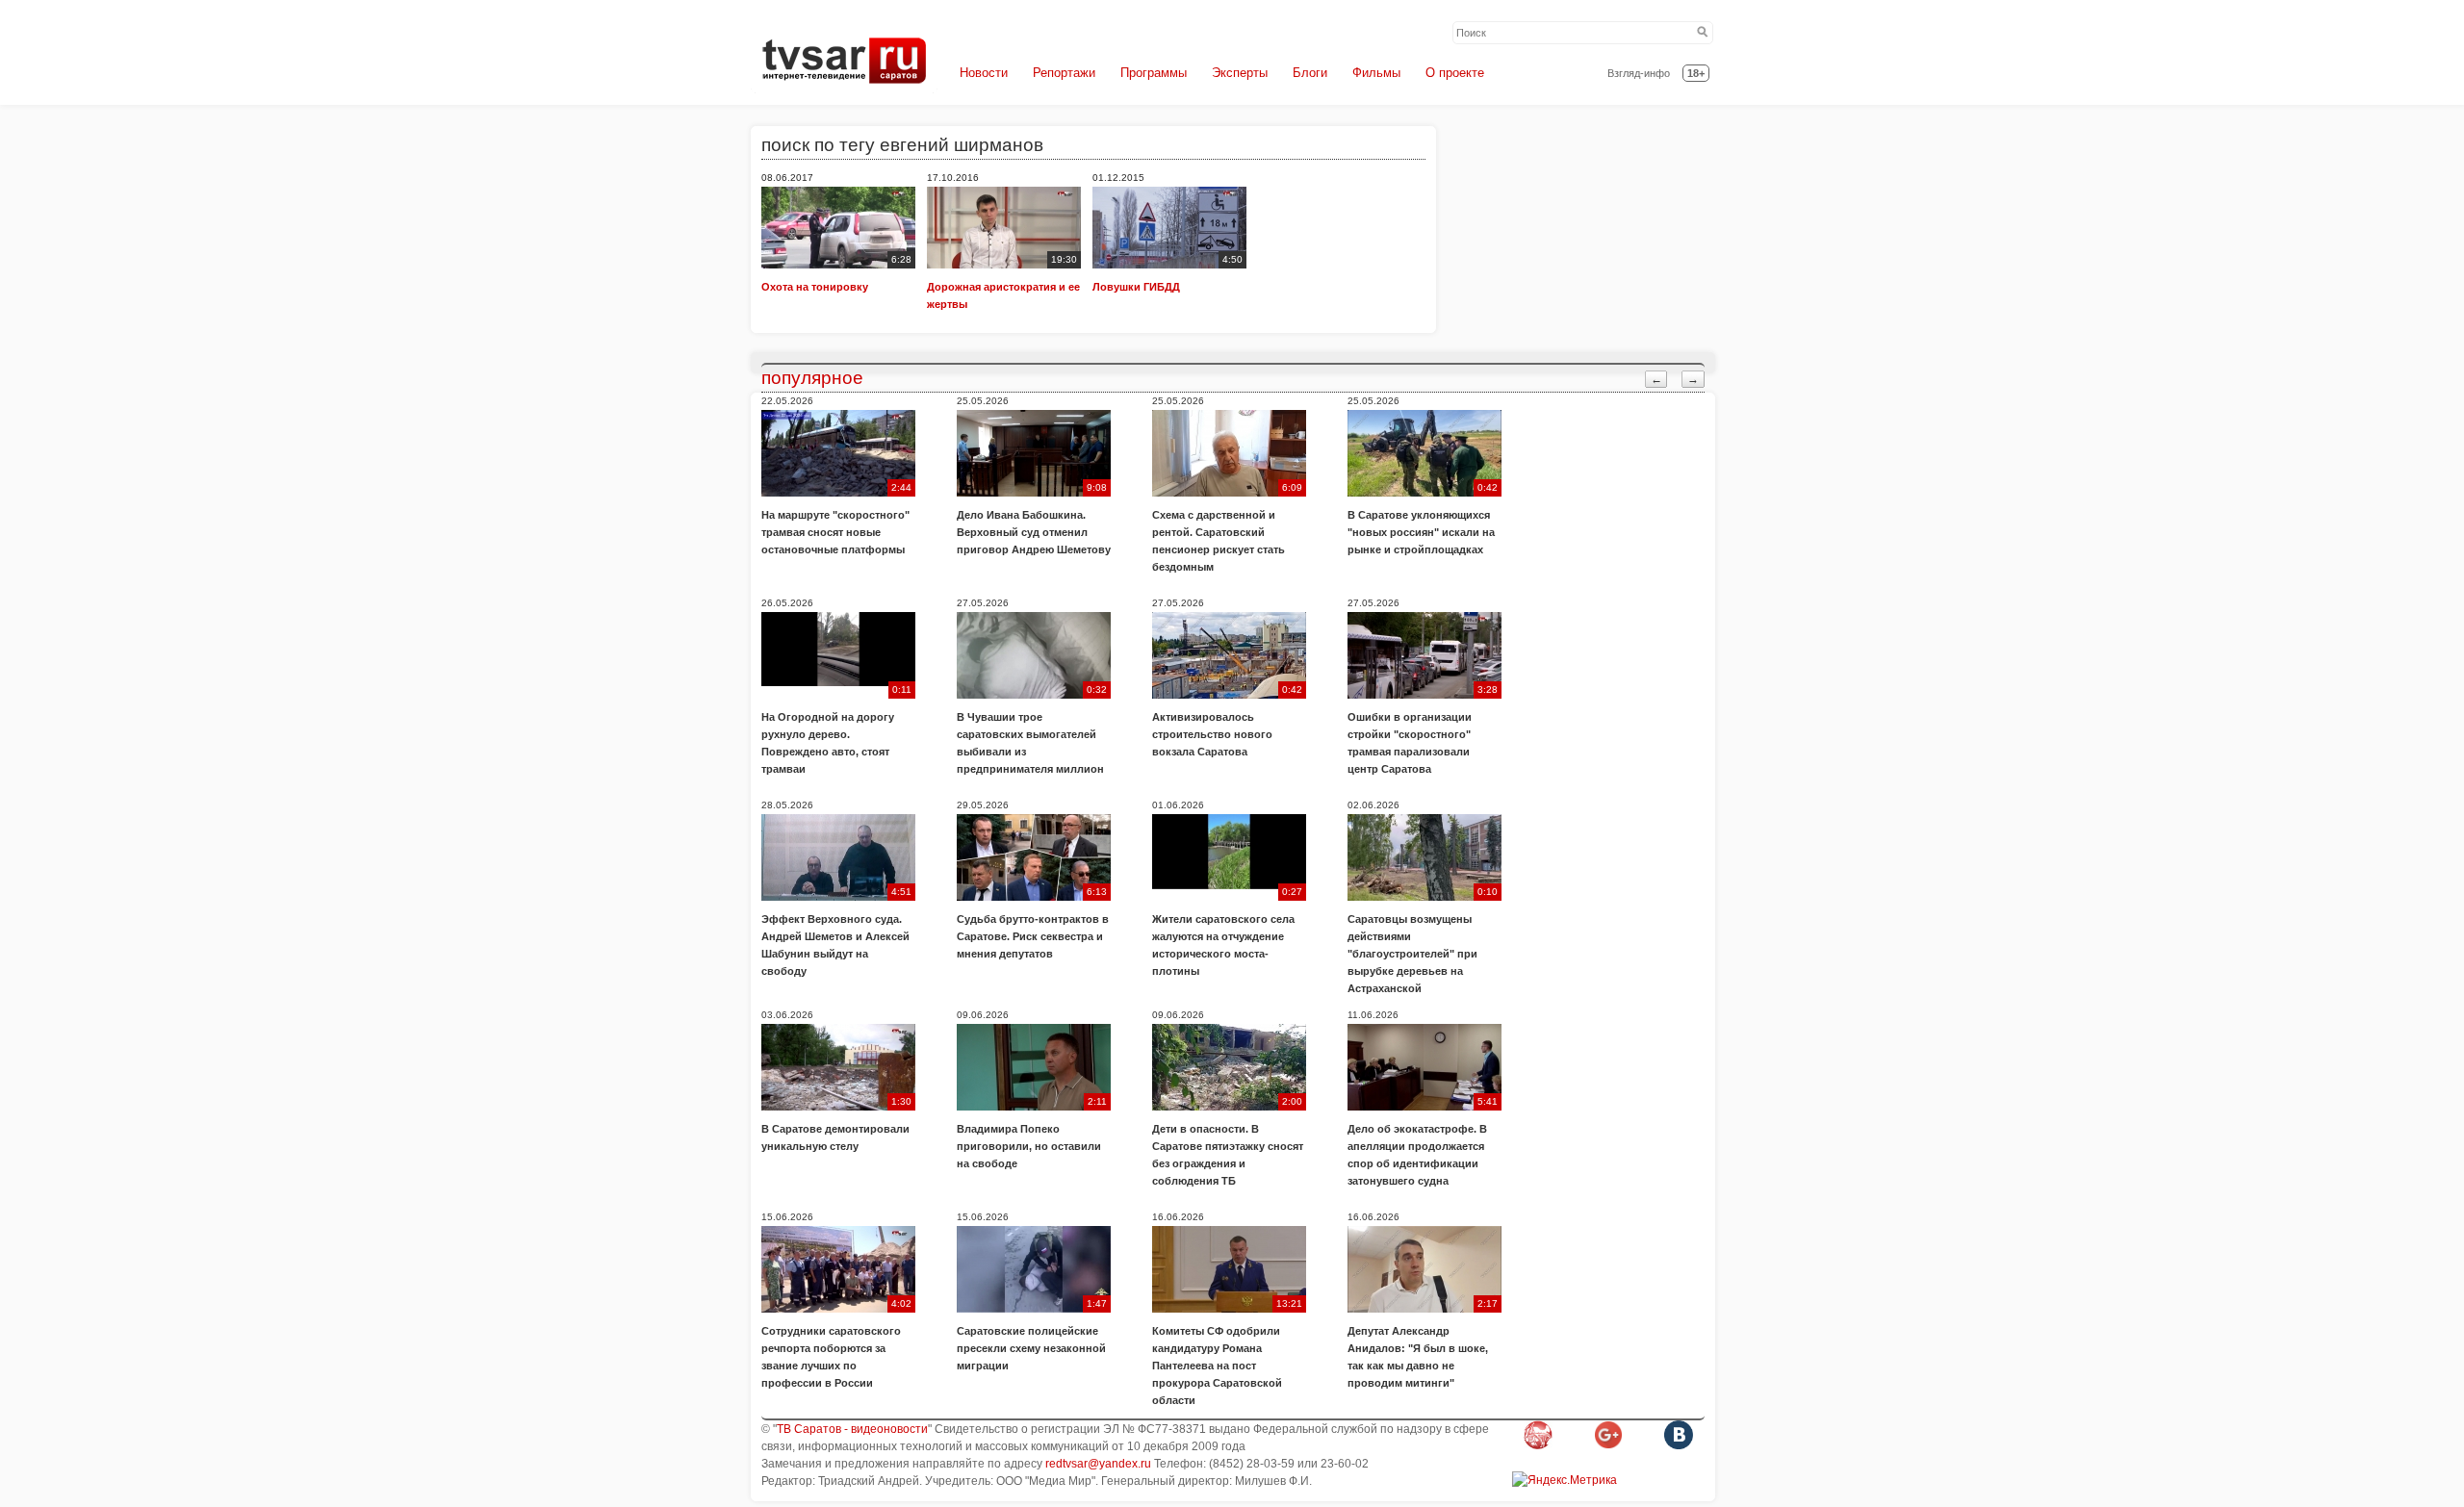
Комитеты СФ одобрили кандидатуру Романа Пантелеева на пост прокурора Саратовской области (1217, 1366)
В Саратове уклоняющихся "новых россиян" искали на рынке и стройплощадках (1421, 532)
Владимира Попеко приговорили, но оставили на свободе (1029, 1146)
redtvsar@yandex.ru (1098, 1464)
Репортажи (1064, 73)
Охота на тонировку (815, 287)
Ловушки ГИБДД (1136, 287)
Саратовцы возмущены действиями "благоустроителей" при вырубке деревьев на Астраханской (1412, 954)
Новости (984, 73)
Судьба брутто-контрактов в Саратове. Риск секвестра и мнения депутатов (1033, 936)
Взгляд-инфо (1639, 73)
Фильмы (1376, 73)
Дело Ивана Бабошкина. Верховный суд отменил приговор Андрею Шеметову (1034, 532)
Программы (1154, 73)
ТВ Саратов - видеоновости (852, 1429)
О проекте (1455, 73)
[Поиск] (1703, 33)
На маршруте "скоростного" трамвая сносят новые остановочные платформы (835, 532)
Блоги (1310, 73)
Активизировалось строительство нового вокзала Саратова (1212, 734)
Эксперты (1240, 73)
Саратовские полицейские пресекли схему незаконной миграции (1031, 1348)
